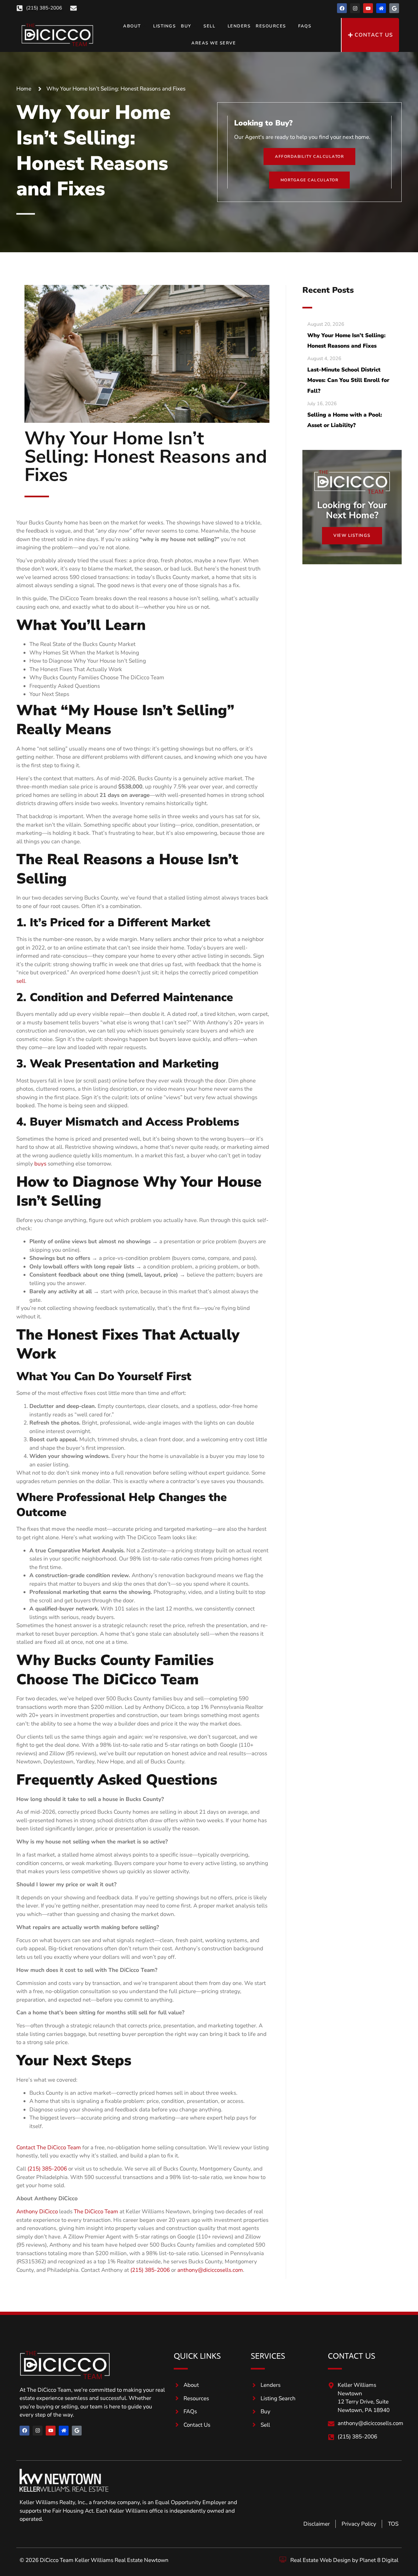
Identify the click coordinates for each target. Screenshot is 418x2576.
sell (21, 981)
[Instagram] (355, 8)
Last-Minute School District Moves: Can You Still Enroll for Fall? (348, 380)
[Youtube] (368, 8)
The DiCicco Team (96, 2212)
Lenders (239, 26)
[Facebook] (342, 8)
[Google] (394, 8)
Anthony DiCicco (37, 2212)
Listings (164, 26)
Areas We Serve (214, 43)
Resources (271, 26)
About (132, 26)
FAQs (305, 26)
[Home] (381, 8)
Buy (186, 26)
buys (40, 1164)
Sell (209, 26)
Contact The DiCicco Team (49, 2147)
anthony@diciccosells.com (210, 2270)
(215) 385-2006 (47, 2169)
